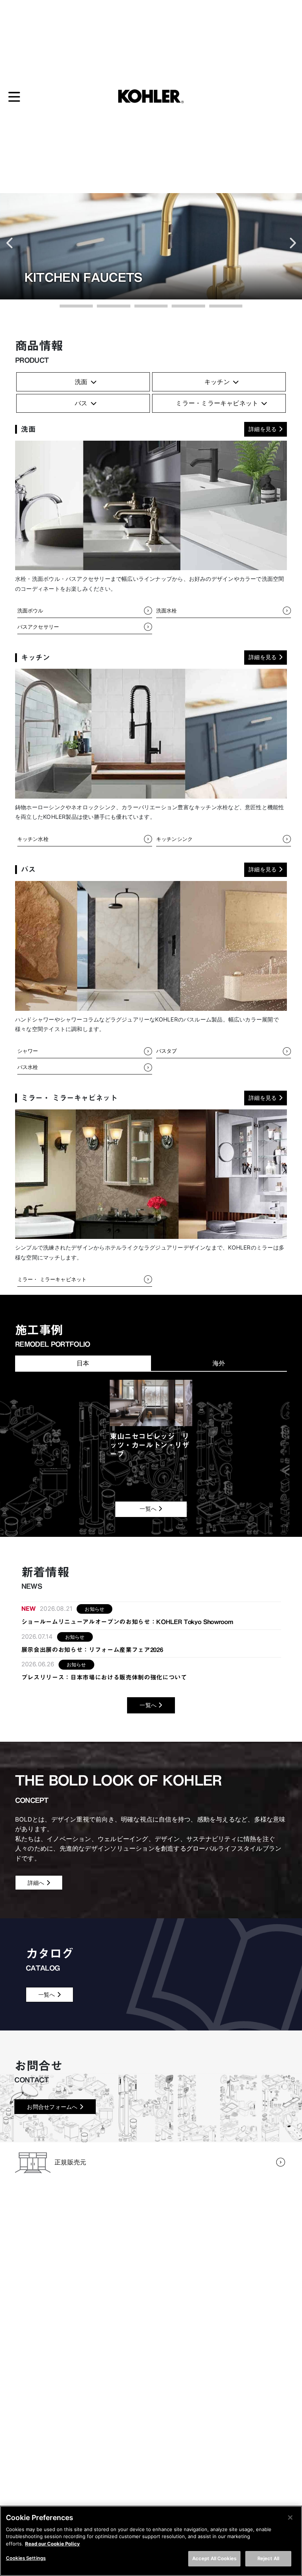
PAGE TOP (287, 2490)
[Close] (290, 2518)
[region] (151, 2541)
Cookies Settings (26, 2558)
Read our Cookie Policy (52, 2544)
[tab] (83, 1363)
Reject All (268, 2558)
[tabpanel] (151, 1421)
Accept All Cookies (214, 2558)
